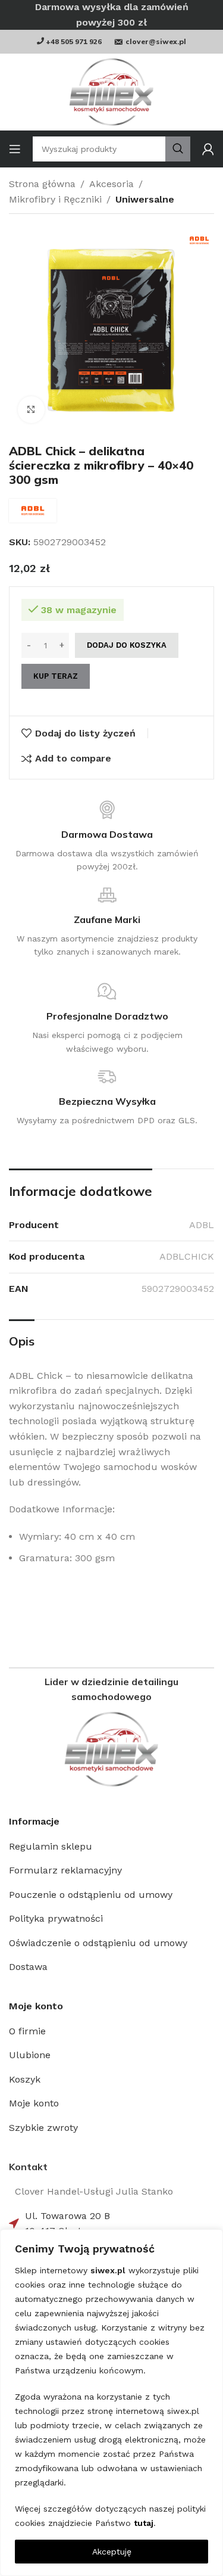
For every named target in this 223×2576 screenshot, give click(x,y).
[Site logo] (111, 92)
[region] (111, 2403)
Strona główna (42, 184)
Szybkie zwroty (43, 2128)
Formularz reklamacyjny (65, 1870)
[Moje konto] (208, 149)
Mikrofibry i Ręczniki (55, 199)
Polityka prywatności (56, 1918)
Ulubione (30, 2055)
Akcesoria (111, 184)
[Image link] (111, 1749)
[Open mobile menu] (15, 149)
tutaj (144, 2523)
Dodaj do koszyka (127, 645)
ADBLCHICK (187, 1256)
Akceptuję (112, 2552)
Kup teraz (56, 676)
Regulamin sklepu (51, 1846)
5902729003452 (178, 1289)
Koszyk (25, 2079)
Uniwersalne (145, 199)
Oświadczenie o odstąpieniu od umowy (98, 1943)
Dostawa (28, 1967)
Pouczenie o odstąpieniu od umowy (91, 1895)
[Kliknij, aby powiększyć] (31, 410)
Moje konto (34, 2103)
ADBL (202, 1225)
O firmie (27, 2031)
